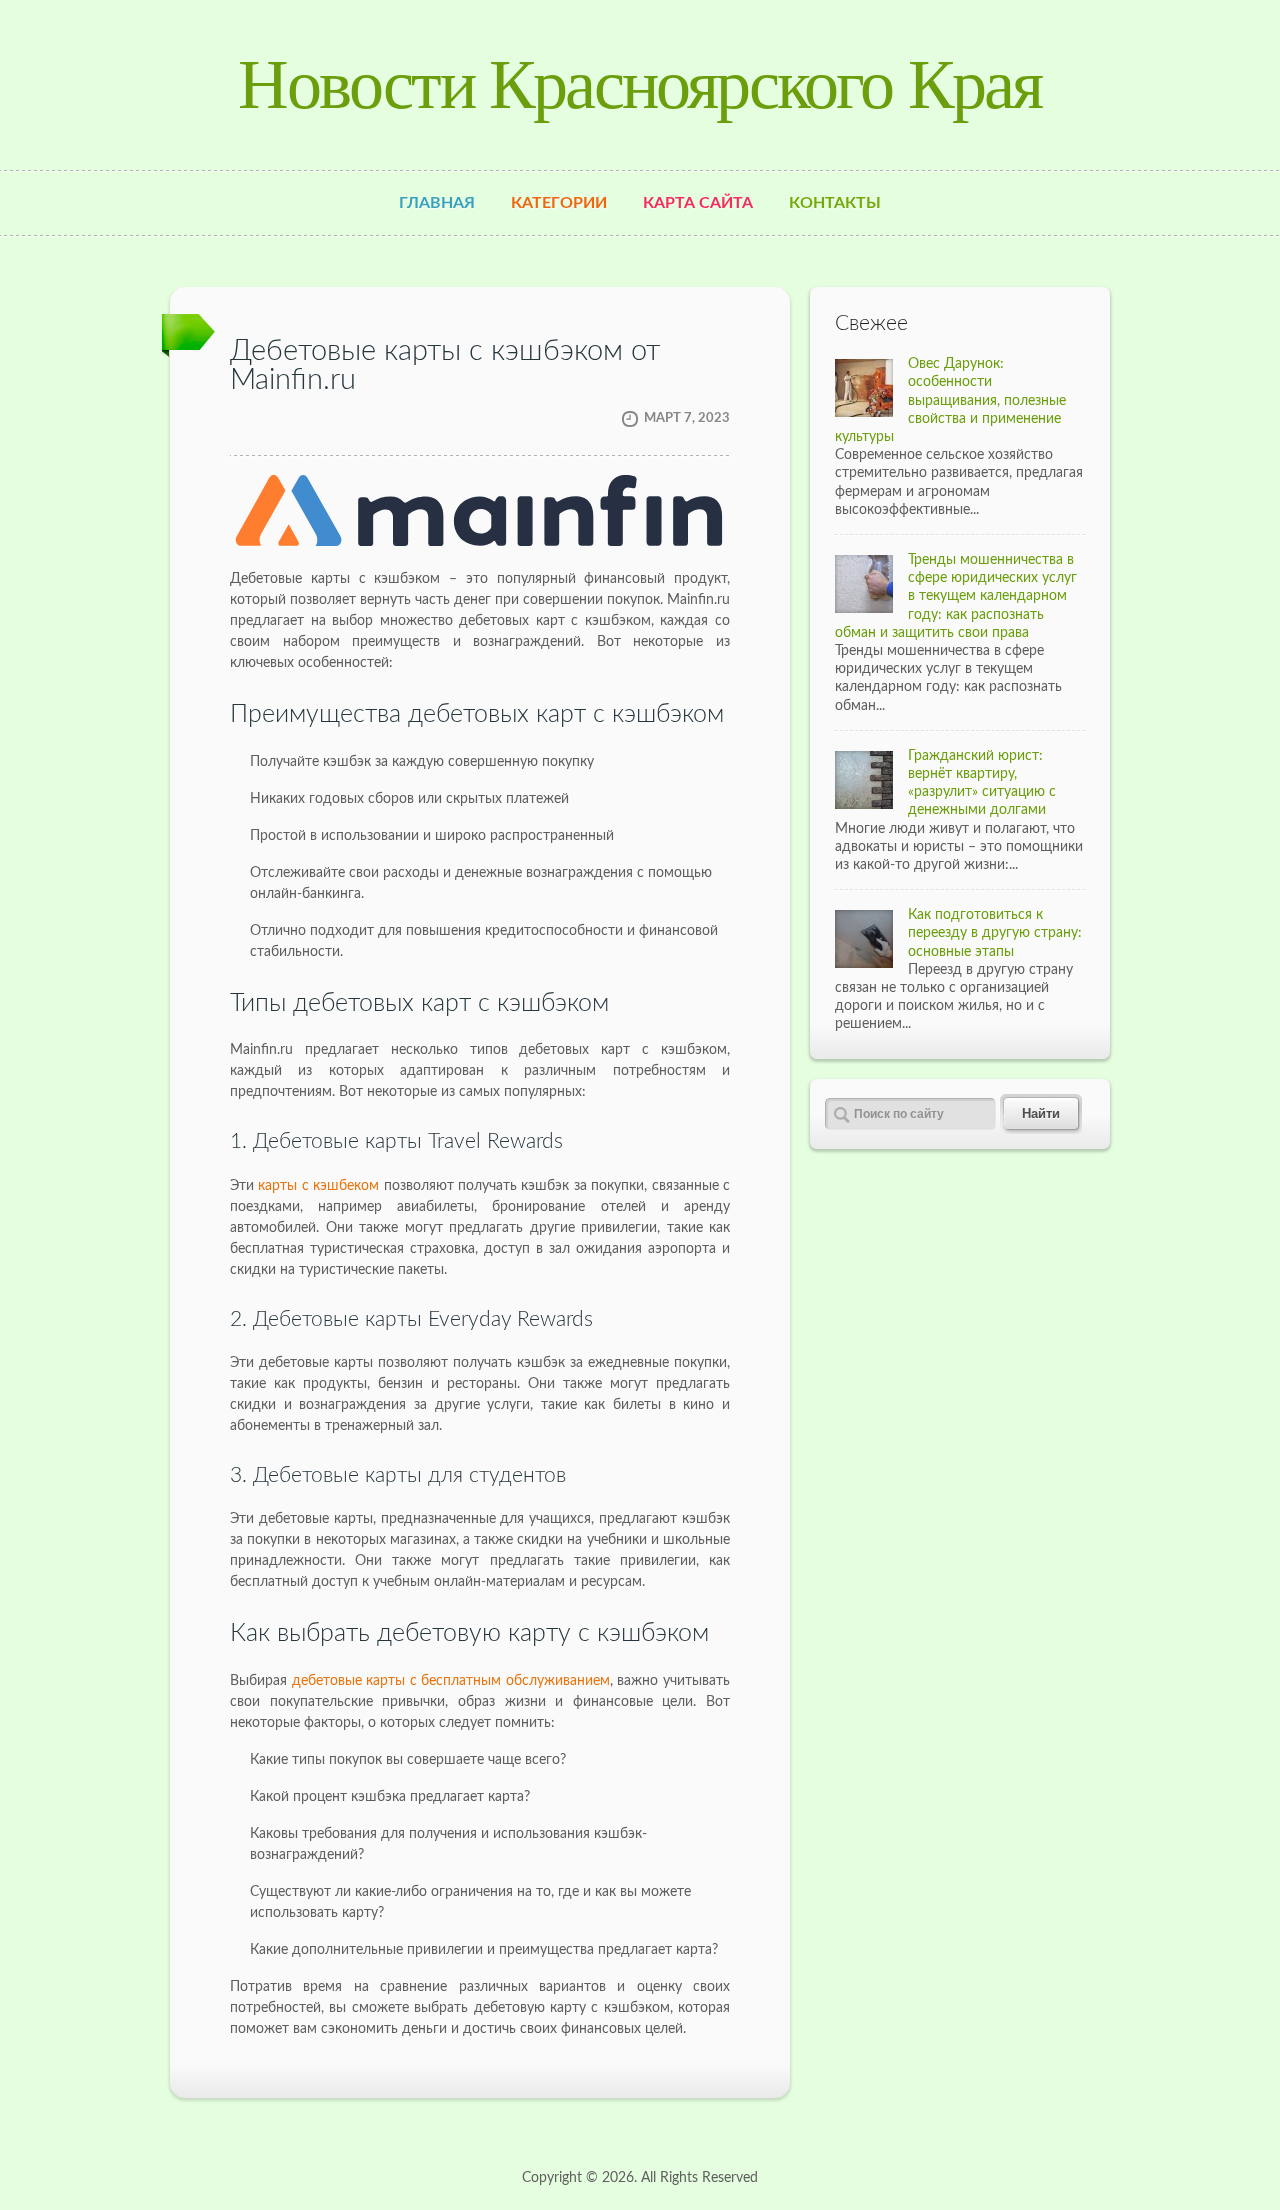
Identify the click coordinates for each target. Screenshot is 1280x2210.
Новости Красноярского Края (639, 84)
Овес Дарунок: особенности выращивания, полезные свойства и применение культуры (950, 400)
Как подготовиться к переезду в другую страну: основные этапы (995, 933)
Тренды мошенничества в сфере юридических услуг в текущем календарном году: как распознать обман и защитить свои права (956, 596)
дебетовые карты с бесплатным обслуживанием (451, 1681)
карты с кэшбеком (318, 1186)
